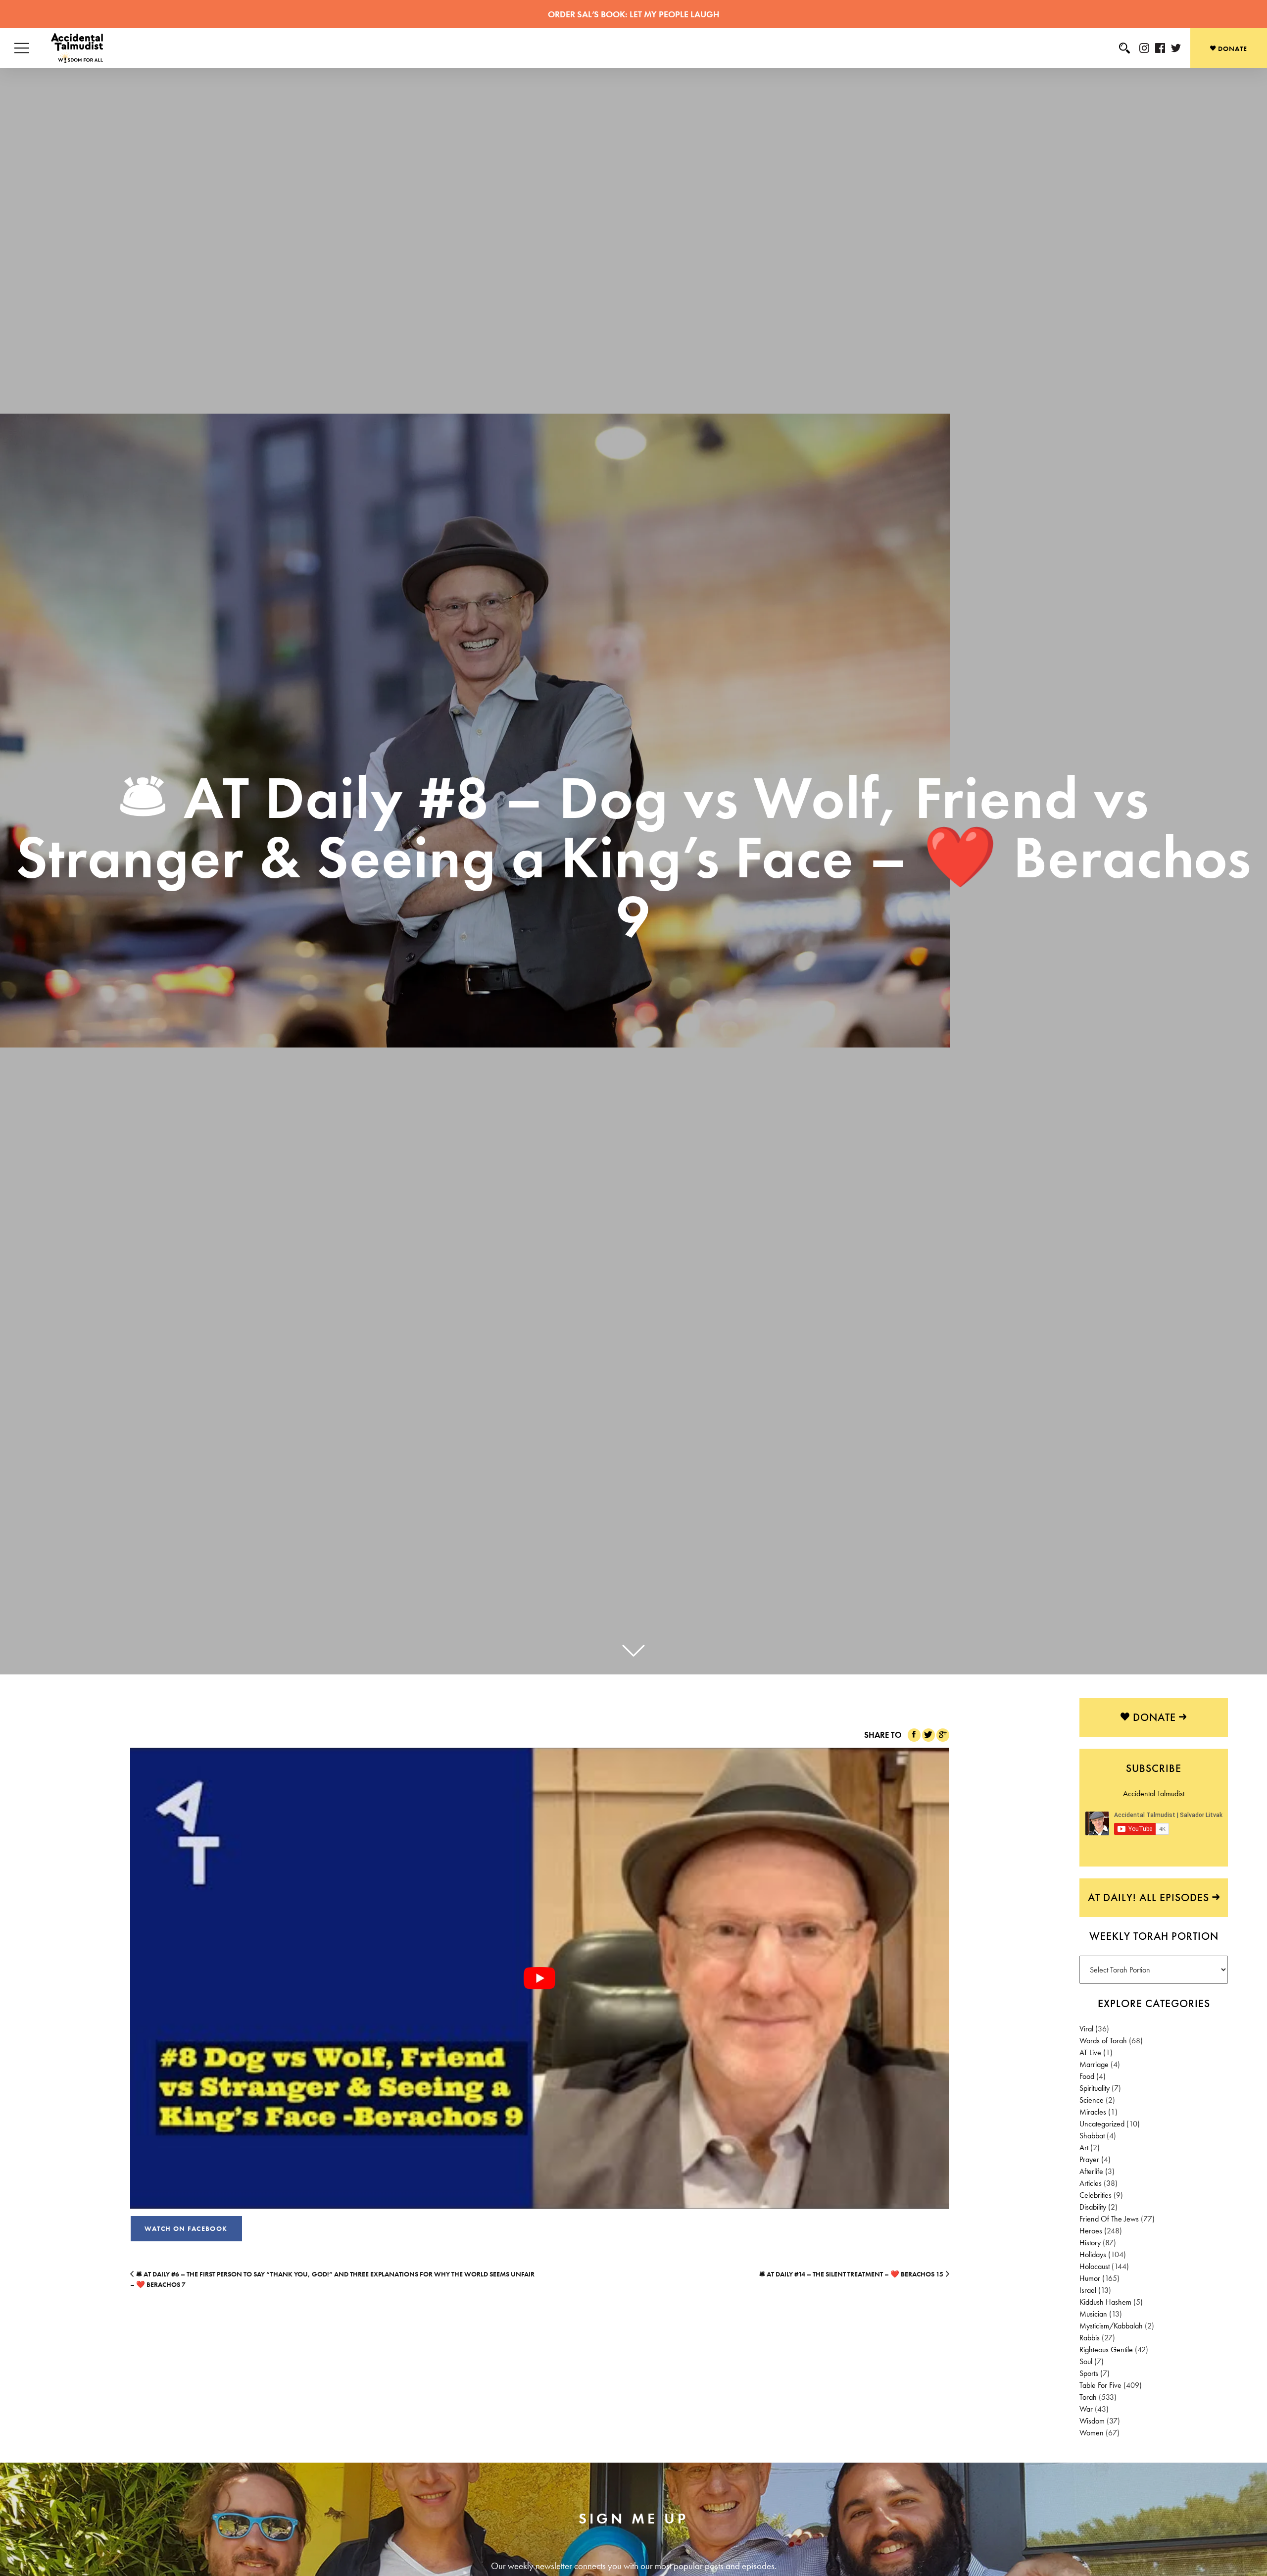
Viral (1086, 2029)
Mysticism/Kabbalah (1111, 2326)
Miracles (1093, 2112)
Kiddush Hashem (1105, 2302)
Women (1092, 2433)
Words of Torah (1103, 2041)
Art (1084, 2147)
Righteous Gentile (1106, 2349)
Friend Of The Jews (1109, 2219)
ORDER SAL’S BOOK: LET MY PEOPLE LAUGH (633, 14)
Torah (1088, 2397)
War (1086, 2409)
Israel (1088, 2290)
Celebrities (1096, 2195)
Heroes (1091, 2231)
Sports (1089, 2373)
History (1090, 2243)
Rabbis (1090, 2338)
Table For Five (1100, 2385)
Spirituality (1095, 2088)
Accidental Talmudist (1154, 1793)
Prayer (1089, 2159)
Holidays (1093, 2254)
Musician (1093, 2314)
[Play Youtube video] (540, 1978)
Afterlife (1091, 2171)
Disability (1093, 2207)
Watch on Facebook (186, 2228)
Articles (1091, 2183)
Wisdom (1092, 2421)
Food (1087, 2076)
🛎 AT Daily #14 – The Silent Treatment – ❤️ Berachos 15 (851, 2274)
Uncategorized (1102, 2124)
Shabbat (1092, 2136)
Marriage (1094, 2064)
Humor (1090, 2278)
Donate (1232, 49)
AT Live (1090, 2052)
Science (1092, 2100)
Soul (1086, 2361)
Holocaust (1095, 2266)
